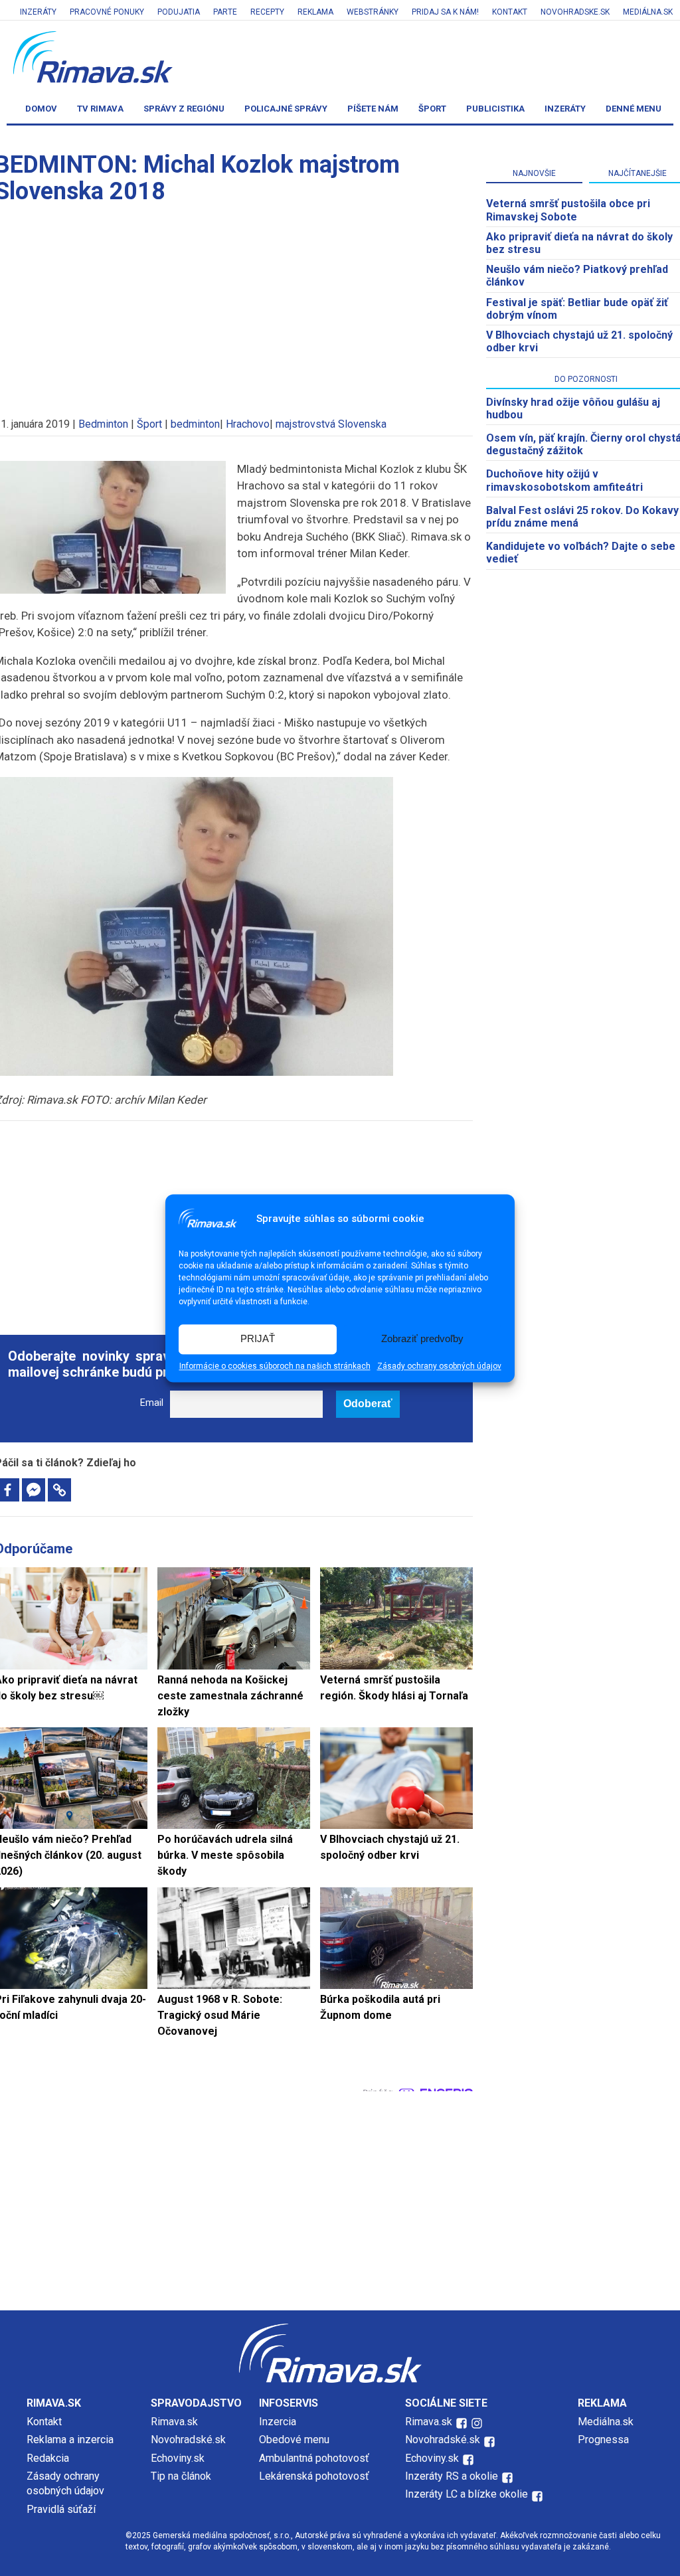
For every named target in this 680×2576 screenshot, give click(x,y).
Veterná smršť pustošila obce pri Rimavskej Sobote (568, 210)
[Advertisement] (340, 2197)
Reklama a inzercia (70, 2440)
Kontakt (510, 12)
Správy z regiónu (184, 109)
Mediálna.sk (648, 12)
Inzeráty (38, 12)
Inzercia (278, 2422)
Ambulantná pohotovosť (315, 2458)
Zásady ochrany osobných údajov (439, 1366)
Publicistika (495, 109)
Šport (432, 109)
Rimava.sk (174, 2422)
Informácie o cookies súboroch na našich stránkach (275, 1366)
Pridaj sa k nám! (445, 12)
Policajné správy (286, 109)
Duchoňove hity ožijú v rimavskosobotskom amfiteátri (564, 480)
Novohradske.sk (575, 12)
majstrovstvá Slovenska (331, 424)
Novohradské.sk (188, 2440)
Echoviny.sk (178, 2458)
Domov (41, 109)
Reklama (315, 12)
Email (152, 1403)
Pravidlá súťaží (61, 2509)
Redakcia (48, 2458)
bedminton (195, 424)
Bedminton (103, 424)
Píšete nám (373, 109)
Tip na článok (181, 2476)
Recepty (267, 12)
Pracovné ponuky (107, 12)
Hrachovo (248, 424)
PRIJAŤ (258, 1339)
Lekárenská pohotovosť (315, 2476)
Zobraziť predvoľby (422, 1339)
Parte (225, 12)
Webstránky (373, 12)
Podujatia (179, 12)
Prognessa (603, 2440)
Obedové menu (294, 2440)
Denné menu (634, 109)
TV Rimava (100, 109)
